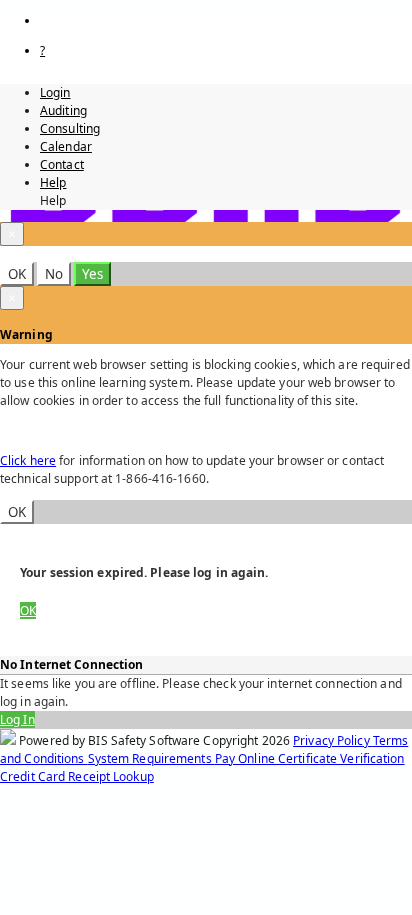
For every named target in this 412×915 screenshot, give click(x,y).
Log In (17, 719)
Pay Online (246, 758)
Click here (28, 460)
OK (17, 274)
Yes (92, 274)
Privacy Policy (333, 740)
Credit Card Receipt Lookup (77, 776)
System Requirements (151, 758)
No (54, 274)
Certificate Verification (341, 758)
